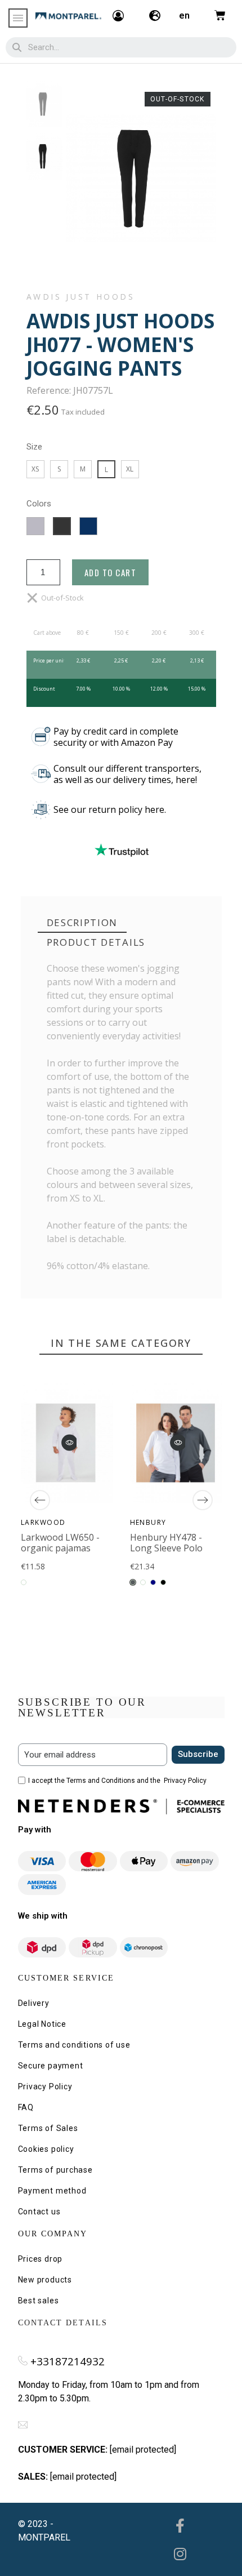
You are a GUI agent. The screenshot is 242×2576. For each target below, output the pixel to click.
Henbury (148, 1522)
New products (45, 2280)
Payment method (52, 2191)
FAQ (26, 2107)
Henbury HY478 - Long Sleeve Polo (166, 1542)
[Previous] (40, 1500)
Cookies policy (46, 2149)
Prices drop (41, 2259)
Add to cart (111, 572)
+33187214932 (68, 2361)
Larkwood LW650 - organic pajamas (60, 1542)
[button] (69, 1442)
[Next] (203, 1500)
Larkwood (43, 1522)
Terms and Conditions (101, 1781)
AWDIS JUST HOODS (81, 297)
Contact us (39, 2212)
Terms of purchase (55, 2170)
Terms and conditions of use (74, 2045)
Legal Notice (42, 2024)
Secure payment (51, 2066)
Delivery (34, 2003)
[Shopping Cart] (220, 15)
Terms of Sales (48, 2128)
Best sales (39, 2301)
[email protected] (143, 2450)
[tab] (82, 923)
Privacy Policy (185, 1781)
